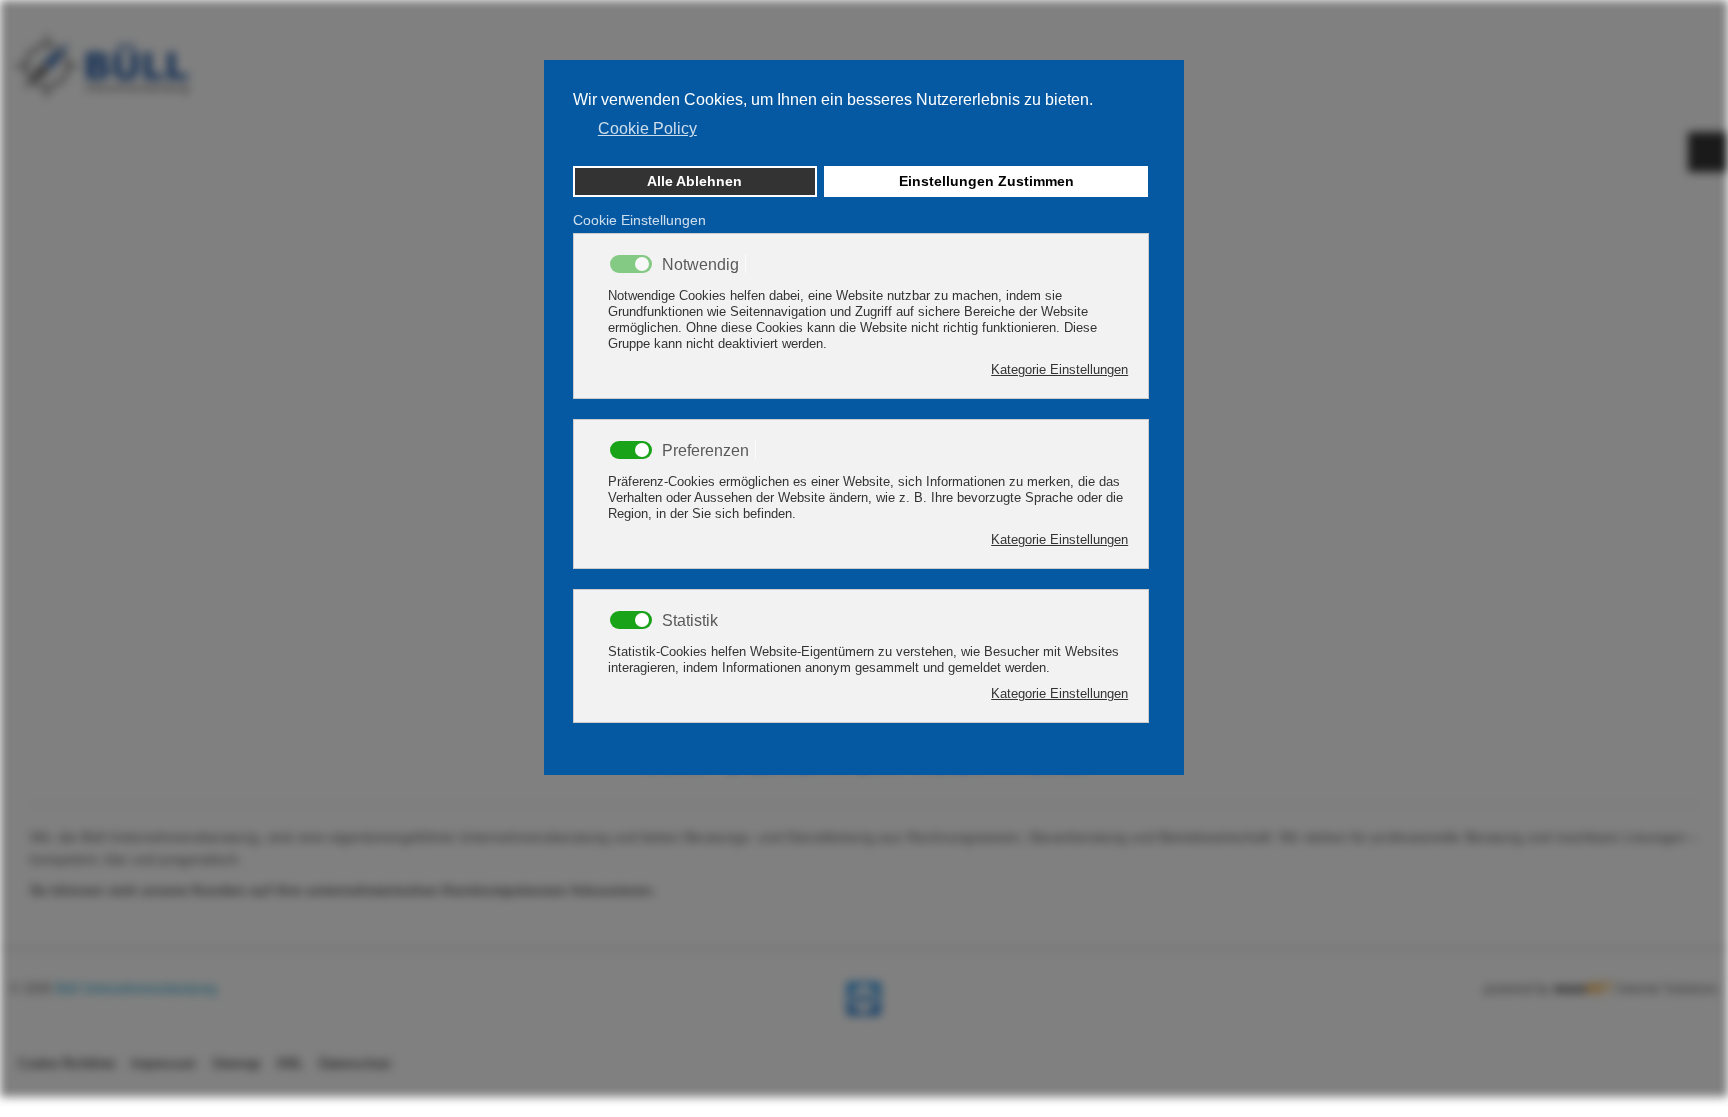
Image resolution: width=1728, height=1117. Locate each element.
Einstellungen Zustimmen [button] (986, 181)
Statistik (690, 621)
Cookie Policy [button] (647, 128)
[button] (862, 143)
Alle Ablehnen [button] (694, 181)
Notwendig (700, 265)
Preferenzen (705, 451)
